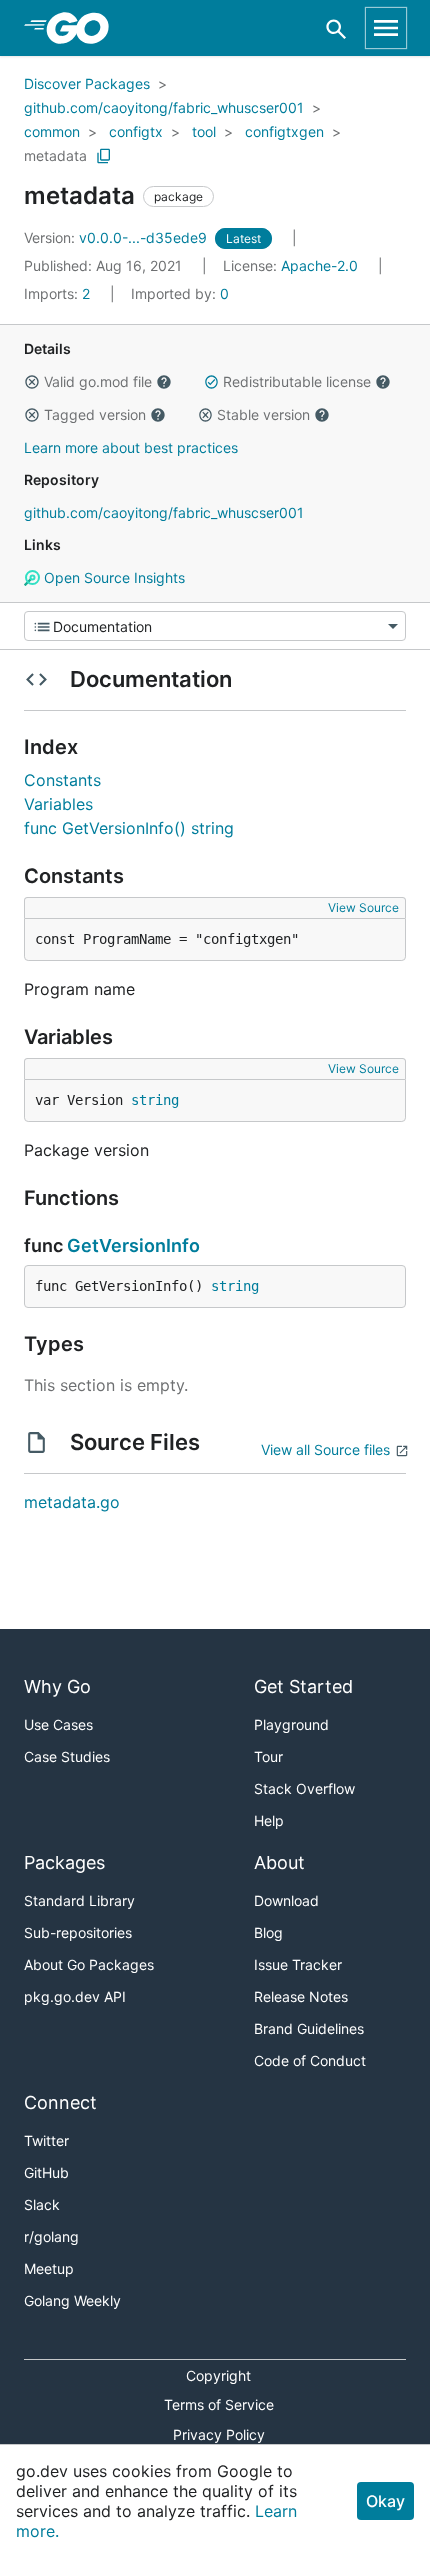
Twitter (46, 2140)
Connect (60, 2102)
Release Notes (301, 1996)
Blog (268, 1932)
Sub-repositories (78, 1932)
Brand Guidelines (309, 2028)
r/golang (51, 2236)
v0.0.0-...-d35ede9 (117, 237)
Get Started (303, 1686)
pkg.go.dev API (75, 1996)
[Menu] (215, 626)
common (52, 131)
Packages (64, 1862)
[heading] (84, 28)
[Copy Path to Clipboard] (104, 156)
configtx (136, 131)
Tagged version (95, 414)
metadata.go (72, 1502)
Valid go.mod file (98, 381)
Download (286, 1900)
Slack (42, 2204)
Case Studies (67, 1756)
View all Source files (325, 1449)
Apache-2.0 (319, 265)
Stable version (263, 414)
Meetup (49, 2268)
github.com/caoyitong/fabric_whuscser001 (164, 107)
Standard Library (79, 1900)
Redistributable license (297, 381)
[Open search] (336, 28)
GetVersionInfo (133, 1245)
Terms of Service (219, 2404)
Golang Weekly (72, 2300)
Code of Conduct (310, 2060)
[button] (32, 382)
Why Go (57, 1686)
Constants (62, 780)
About (279, 1862)
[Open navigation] (386, 28)
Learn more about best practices (131, 447)
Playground (291, 1724)
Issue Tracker (298, 1964)
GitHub (46, 2172)
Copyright (218, 2375)
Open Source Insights (112, 577)
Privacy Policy (219, 2434)
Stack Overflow (304, 1788)
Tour (268, 1756)
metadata (55, 155)
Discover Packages (87, 83)
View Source (363, 907)
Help (269, 1820)
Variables (58, 804)
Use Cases (58, 1724)
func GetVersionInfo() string (129, 828)
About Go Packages (89, 1964)
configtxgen (284, 131)
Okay (385, 2501)
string (155, 1100)
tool (204, 131)
